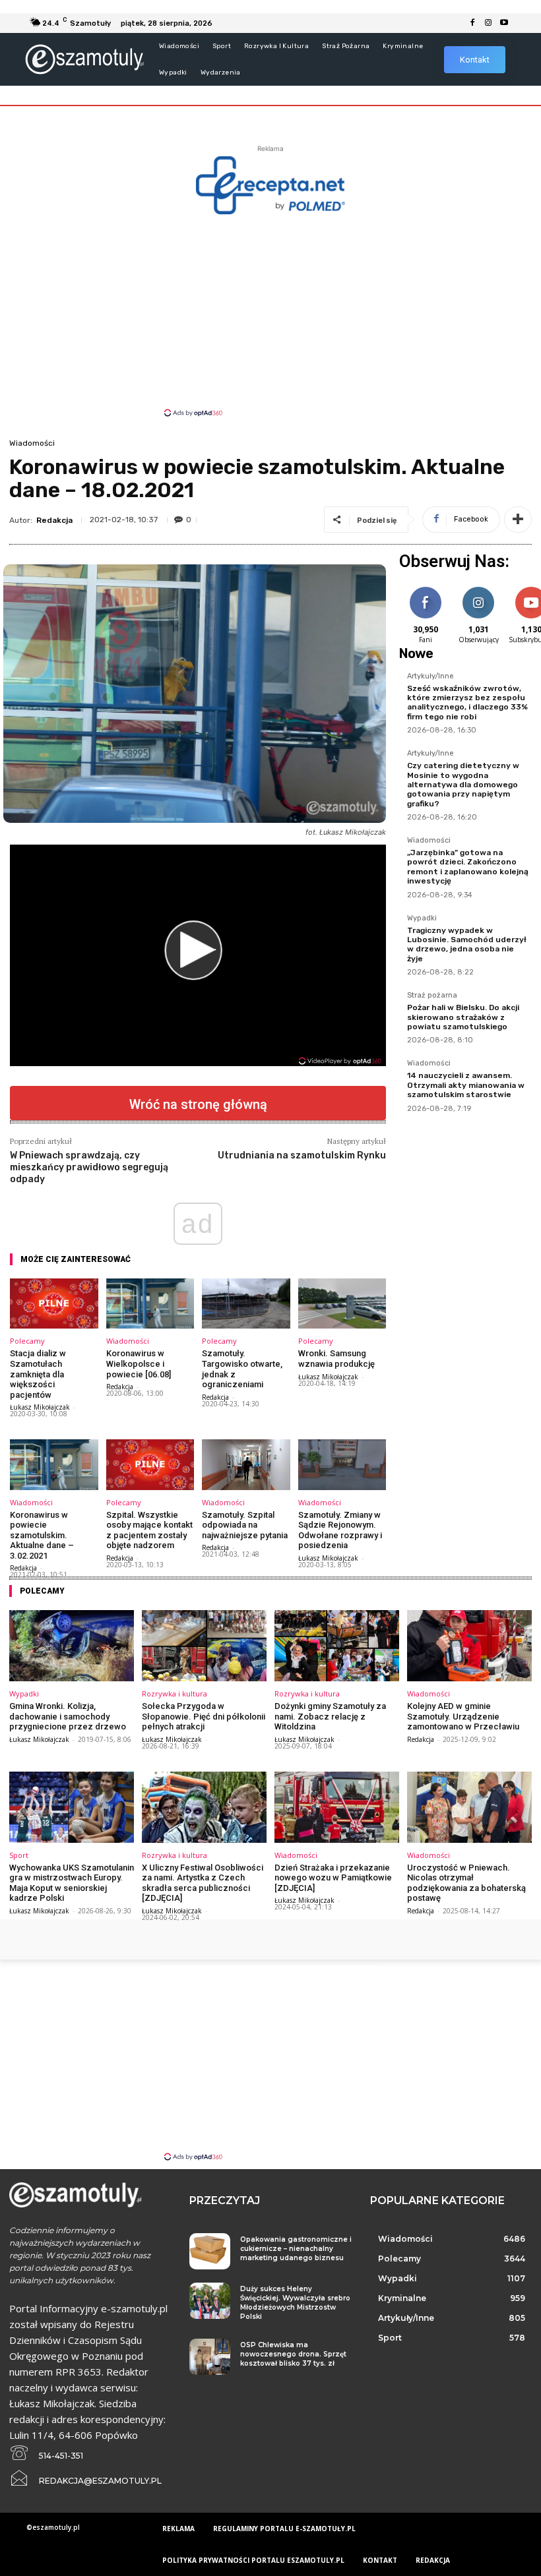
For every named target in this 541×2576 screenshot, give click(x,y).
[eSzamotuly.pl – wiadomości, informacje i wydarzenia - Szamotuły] (84, 59)
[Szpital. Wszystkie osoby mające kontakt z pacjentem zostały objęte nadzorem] (150, 1464)
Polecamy (27, 1341)
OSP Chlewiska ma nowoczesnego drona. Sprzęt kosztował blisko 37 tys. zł (293, 2354)
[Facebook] (472, 23)
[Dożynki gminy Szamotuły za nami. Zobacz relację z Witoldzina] (337, 1646)
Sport (19, 1855)
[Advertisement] (270, 315)
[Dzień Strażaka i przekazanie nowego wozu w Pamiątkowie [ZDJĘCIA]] (337, 1807)
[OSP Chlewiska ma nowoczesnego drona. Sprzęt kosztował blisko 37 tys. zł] (209, 2357)
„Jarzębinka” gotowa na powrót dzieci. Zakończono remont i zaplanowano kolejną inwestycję (468, 867)
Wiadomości (32, 443)
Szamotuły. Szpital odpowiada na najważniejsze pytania (245, 1525)
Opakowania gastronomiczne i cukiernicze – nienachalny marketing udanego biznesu (296, 2249)
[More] (518, 520)
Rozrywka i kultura (175, 1693)
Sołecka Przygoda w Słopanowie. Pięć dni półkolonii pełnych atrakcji (204, 1716)
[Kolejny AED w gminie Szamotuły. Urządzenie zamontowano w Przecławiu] (469, 1646)
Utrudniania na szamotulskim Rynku (302, 1155)
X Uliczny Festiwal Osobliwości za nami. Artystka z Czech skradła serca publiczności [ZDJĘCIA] (203, 1883)
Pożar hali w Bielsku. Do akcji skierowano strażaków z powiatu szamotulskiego (463, 1017)
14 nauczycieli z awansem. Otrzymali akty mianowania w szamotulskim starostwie (466, 1085)
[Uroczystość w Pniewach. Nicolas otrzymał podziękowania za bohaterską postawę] (469, 1807)
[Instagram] (488, 23)
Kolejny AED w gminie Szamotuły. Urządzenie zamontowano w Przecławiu (463, 1716)
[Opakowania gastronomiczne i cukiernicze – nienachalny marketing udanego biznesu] (209, 2251)
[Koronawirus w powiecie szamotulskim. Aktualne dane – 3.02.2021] (54, 1464)
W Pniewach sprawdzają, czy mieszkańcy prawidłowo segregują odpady (89, 1167)
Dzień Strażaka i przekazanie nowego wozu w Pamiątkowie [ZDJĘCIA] (333, 1878)
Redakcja (54, 520)
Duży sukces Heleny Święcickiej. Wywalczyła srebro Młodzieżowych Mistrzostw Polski (295, 2303)
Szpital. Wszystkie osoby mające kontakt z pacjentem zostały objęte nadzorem (149, 1530)
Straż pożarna (432, 996)
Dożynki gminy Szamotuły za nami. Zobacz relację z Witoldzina (330, 1716)
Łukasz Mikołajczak (40, 1407)
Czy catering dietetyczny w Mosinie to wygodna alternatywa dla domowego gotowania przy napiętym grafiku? (463, 785)
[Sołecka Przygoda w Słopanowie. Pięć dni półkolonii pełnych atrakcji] (204, 1646)
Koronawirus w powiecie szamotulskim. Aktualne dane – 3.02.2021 (42, 1535)
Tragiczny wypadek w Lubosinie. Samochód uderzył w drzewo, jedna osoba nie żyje (467, 944)
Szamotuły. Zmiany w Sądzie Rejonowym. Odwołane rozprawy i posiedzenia (340, 1530)
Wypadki (422, 918)
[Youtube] (504, 23)
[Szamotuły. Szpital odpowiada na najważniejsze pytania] (246, 1464)
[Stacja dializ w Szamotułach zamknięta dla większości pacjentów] (54, 1303)
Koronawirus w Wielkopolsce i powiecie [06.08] (139, 1363)
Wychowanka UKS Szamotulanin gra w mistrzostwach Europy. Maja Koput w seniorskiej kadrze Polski (72, 1883)
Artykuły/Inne (430, 676)
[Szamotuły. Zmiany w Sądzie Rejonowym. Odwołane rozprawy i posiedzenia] (342, 1464)
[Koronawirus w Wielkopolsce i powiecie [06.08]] (150, 1303)
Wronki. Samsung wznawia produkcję (336, 1359)
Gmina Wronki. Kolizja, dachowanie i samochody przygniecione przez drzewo (68, 1716)
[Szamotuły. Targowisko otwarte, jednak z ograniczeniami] (246, 1303)
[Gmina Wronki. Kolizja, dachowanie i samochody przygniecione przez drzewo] (72, 1646)
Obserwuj (479, 589)
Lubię (426, 589)
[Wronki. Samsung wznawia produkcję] (342, 1303)
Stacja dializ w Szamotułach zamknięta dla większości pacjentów (38, 1374)
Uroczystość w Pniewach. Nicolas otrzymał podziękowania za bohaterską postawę (466, 1883)
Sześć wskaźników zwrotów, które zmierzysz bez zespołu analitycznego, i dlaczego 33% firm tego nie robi (467, 703)
